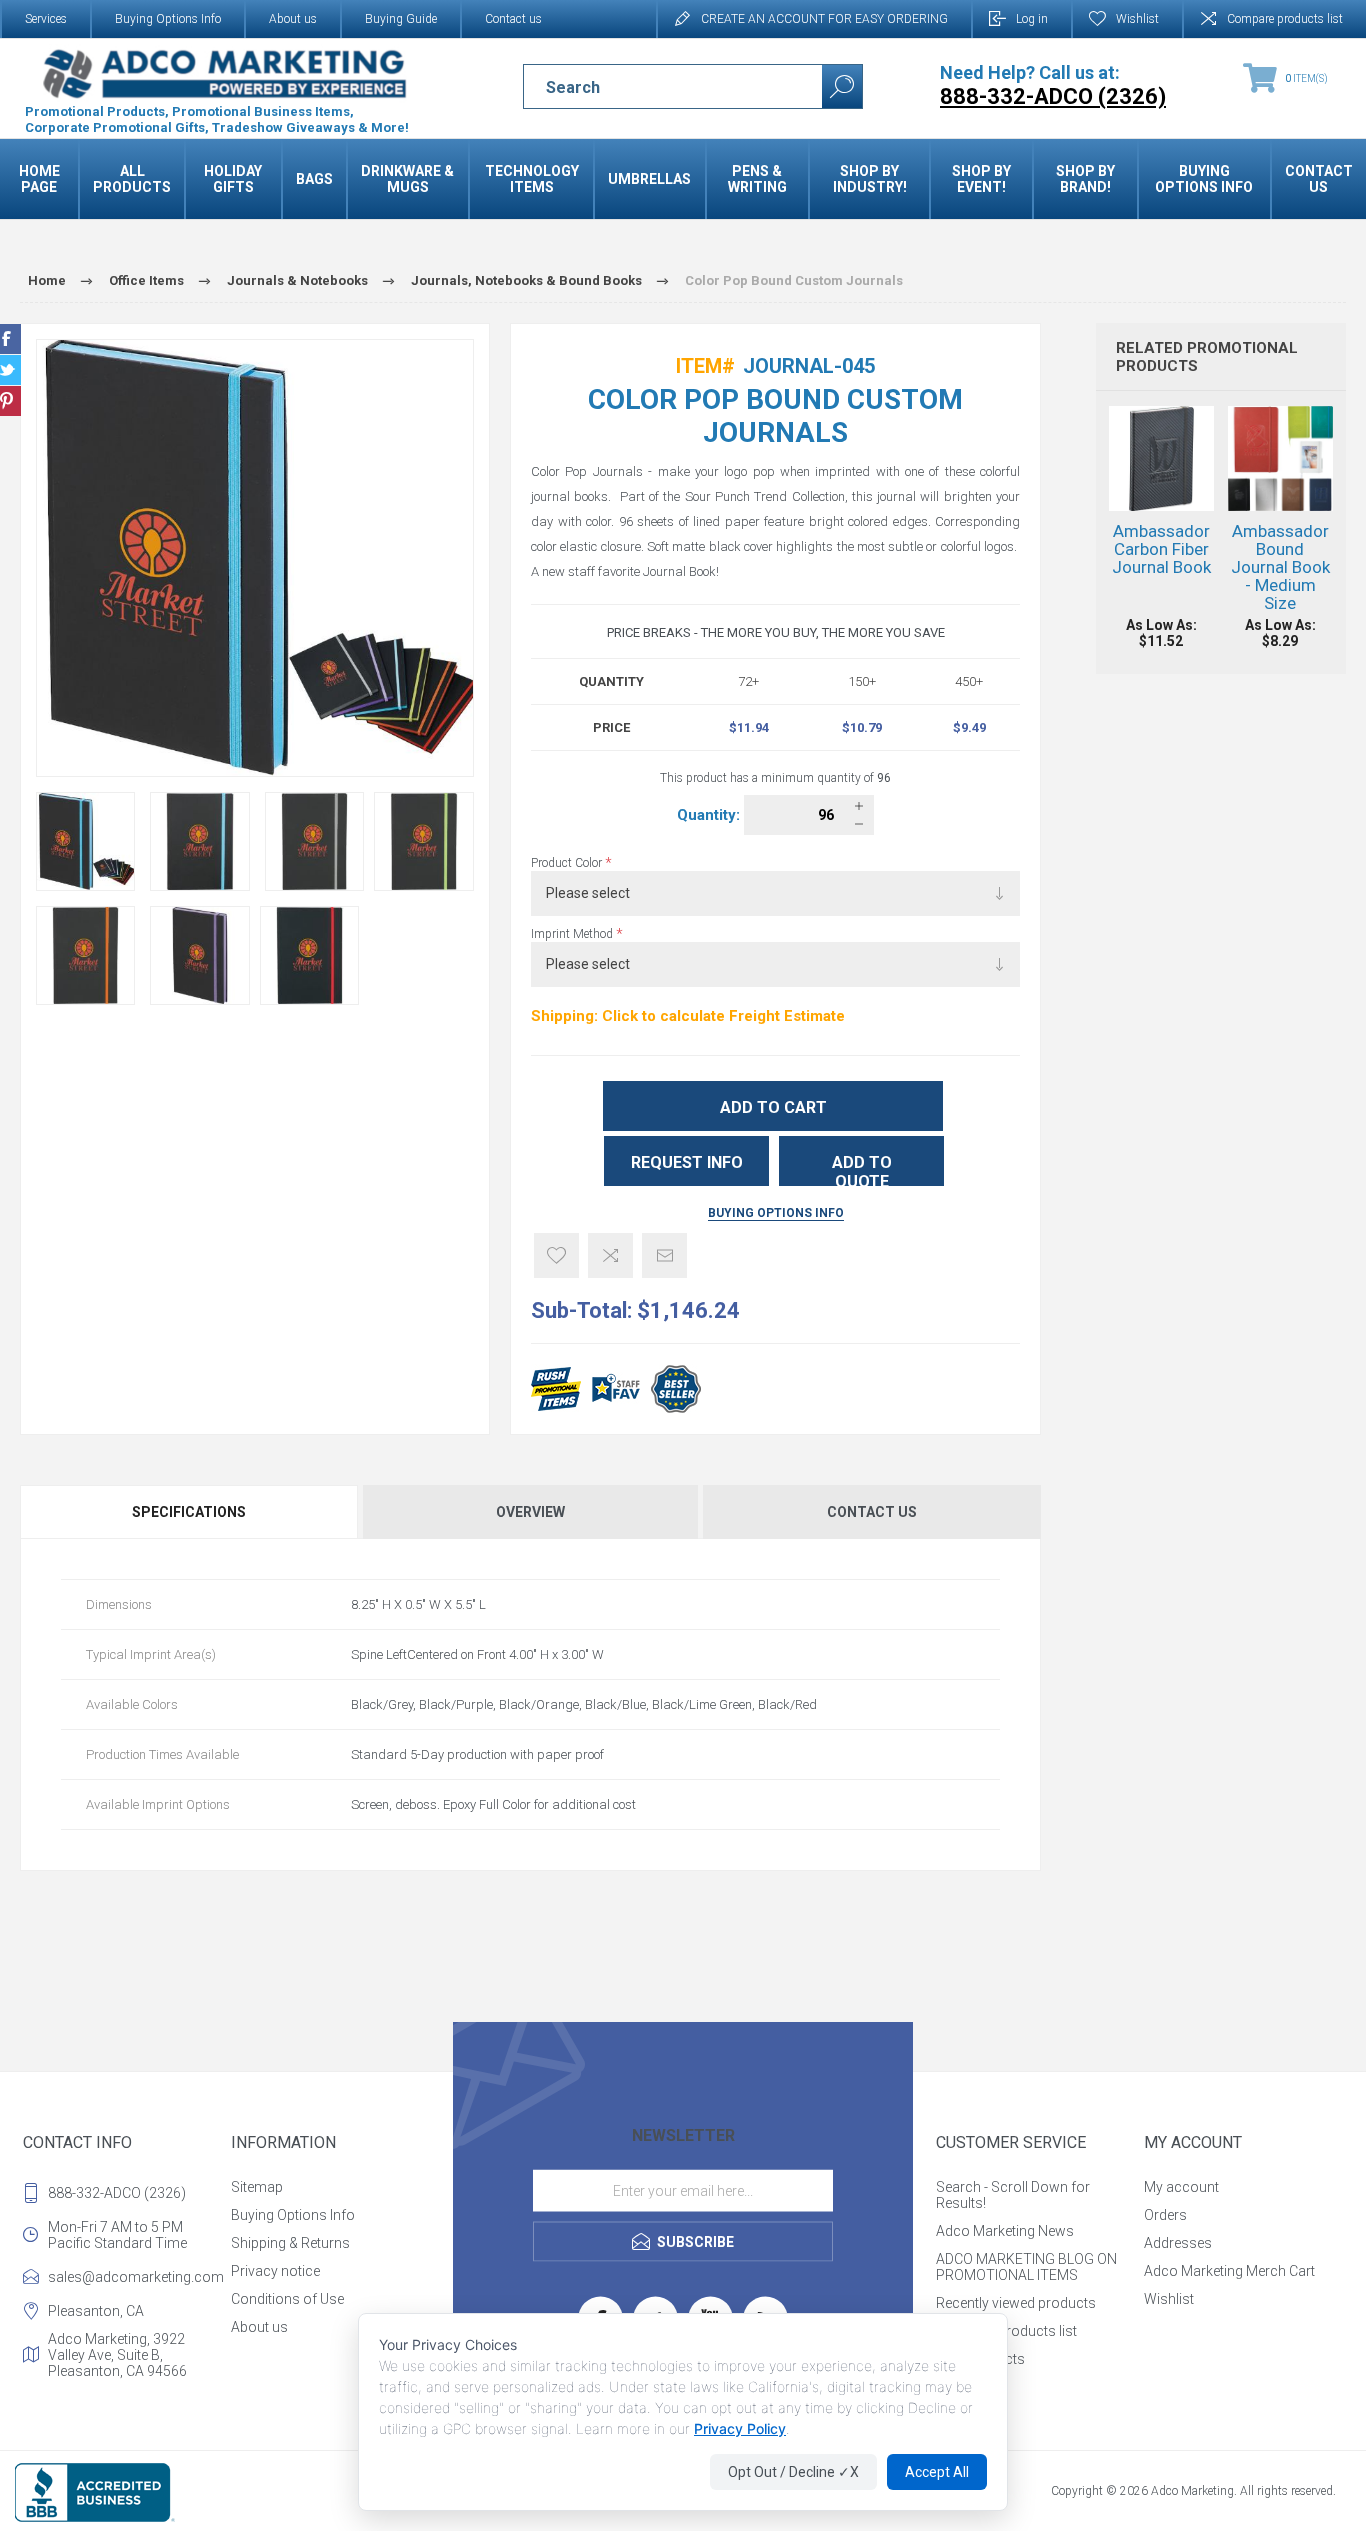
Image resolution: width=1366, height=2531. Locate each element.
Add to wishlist (556, 1255)
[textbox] (655, 87)
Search (842, 86)
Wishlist (1169, 2299)
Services (46, 19)
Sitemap (257, 2187)
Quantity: (710, 815)
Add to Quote (862, 1169)
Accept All (937, 2472)
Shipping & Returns (290, 2243)
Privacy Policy (740, 2428)
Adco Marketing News (1005, 2231)
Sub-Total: (581, 1310)
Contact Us (872, 1512)
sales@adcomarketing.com (135, 2277)
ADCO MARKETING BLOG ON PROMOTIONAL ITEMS (1026, 2267)
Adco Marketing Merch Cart (1229, 2271)
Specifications (189, 1512)
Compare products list (1285, 19)
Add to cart (773, 1107)
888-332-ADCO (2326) (117, 2193)
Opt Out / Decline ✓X (793, 2472)
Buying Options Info (168, 19)
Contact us (513, 19)
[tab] (190, 1512)
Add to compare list (610, 1255)
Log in (1032, 19)
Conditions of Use (287, 2299)
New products (980, 2359)
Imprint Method (573, 934)
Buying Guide (401, 19)
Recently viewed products (1016, 2303)
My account (1181, 2187)
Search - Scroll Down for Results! (1013, 2195)
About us (293, 19)
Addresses (1178, 2243)
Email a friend (664, 1255)
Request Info (687, 1162)
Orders (1165, 2215)
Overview (530, 1512)
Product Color (568, 863)
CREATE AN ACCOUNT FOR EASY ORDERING (824, 19)
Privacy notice (275, 2271)
